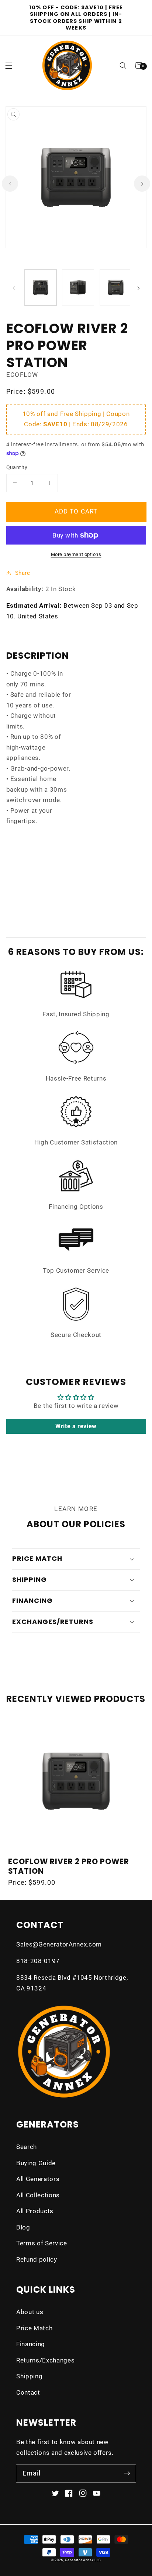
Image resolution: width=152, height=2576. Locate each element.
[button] (123, 66)
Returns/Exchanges (45, 2360)
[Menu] (9, 66)
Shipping (29, 2376)
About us (30, 2312)
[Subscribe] (127, 2473)
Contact (28, 2393)
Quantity (17, 467)
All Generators (38, 2179)
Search (27, 2147)
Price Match (34, 2328)
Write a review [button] (76, 1426)
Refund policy (37, 2260)
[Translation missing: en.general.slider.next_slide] (138, 288)
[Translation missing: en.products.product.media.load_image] (41, 287)
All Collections (38, 2195)
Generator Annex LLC (83, 2560)
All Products (35, 2211)
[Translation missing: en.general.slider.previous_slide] (14, 288)
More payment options (76, 554)
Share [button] (23, 573)
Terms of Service (42, 2243)
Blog (23, 2227)
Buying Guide (36, 2163)
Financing (31, 2344)
